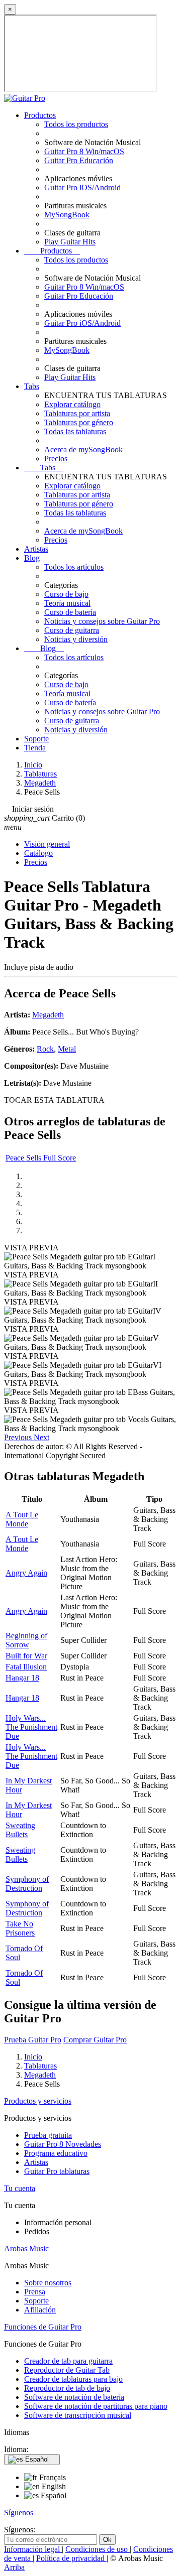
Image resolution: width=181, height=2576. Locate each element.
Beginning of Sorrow (26, 1640)
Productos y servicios (38, 2101)
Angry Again (26, 1573)
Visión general (47, 844)
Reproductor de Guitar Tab (67, 2370)
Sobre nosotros (48, 2283)
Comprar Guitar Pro (95, 2040)
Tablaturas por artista (77, 413)
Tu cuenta (20, 2188)
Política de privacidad (71, 2558)
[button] (19, 1437)
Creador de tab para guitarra (68, 2361)
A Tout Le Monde (22, 1519)
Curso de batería (70, 612)
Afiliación (40, 2310)
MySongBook (67, 215)
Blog (32, 558)
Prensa (35, 2292)
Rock (45, 1049)
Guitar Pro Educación (79, 160)
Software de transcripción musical (78, 2415)
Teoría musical (67, 603)
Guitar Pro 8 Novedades (63, 2144)
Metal (67, 1049)
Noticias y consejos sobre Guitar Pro (102, 621)
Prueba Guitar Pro (33, 2040)
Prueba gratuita (48, 2135)
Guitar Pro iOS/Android (82, 187)
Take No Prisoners (20, 1928)
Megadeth (48, 1015)
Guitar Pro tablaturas (57, 2171)
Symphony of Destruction (27, 1884)
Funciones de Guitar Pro (43, 2327)
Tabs (32, 386)
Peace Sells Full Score (41, 1158)
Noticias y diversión (76, 639)
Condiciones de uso (98, 2549)
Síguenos (19, 2513)
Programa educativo (56, 2153)
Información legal (33, 2549)
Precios (56, 459)
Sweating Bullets (20, 1830)
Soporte (36, 739)
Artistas (36, 549)
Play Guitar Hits (70, 242)
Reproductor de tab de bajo (67, 2388)
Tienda (35, 748)
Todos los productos (76, 124)
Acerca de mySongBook (83, 449)
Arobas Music (26, 2248)
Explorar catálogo (72, 404)
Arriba (14, 2567)
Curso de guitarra (72, 630)
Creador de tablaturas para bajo (73, 2379)
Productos (40, 115)
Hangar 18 (22, 1678)
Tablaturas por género (79, 422)
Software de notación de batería (74, 2397)
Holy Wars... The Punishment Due (31, 1727)
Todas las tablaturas (75, 431)
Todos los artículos (74, 567)
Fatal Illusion (26, 1667)
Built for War (26, 1656)
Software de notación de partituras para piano (96, 2406)
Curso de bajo (66, 594)
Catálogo (38, 853)
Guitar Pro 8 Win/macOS (84, 151)
